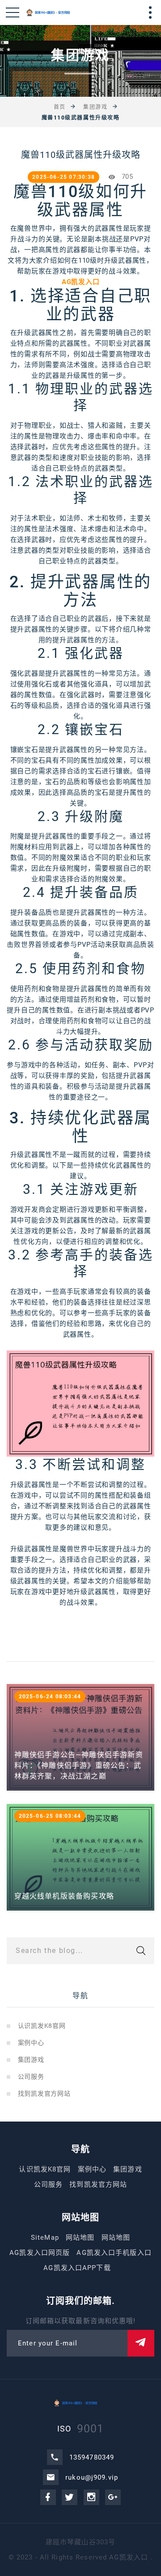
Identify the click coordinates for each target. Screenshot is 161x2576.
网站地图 (80, 2237)
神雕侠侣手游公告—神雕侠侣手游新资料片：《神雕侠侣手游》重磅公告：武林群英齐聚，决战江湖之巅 (79, 1765)
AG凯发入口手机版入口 (114, 2253)
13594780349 (92, 2457)
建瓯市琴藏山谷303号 (80, 2542)
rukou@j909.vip (92, 2477)
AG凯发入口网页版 (40, 2253)
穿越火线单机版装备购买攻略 (64, 1896)
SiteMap (45, 2237)
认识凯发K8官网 (42, 2026)
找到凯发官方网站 (44, 2093)
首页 (60, 107)
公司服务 (31, 2076)
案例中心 (31, 2043)
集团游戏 (95, 107)
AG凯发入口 (129, 2557)
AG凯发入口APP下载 (77, 2268)
